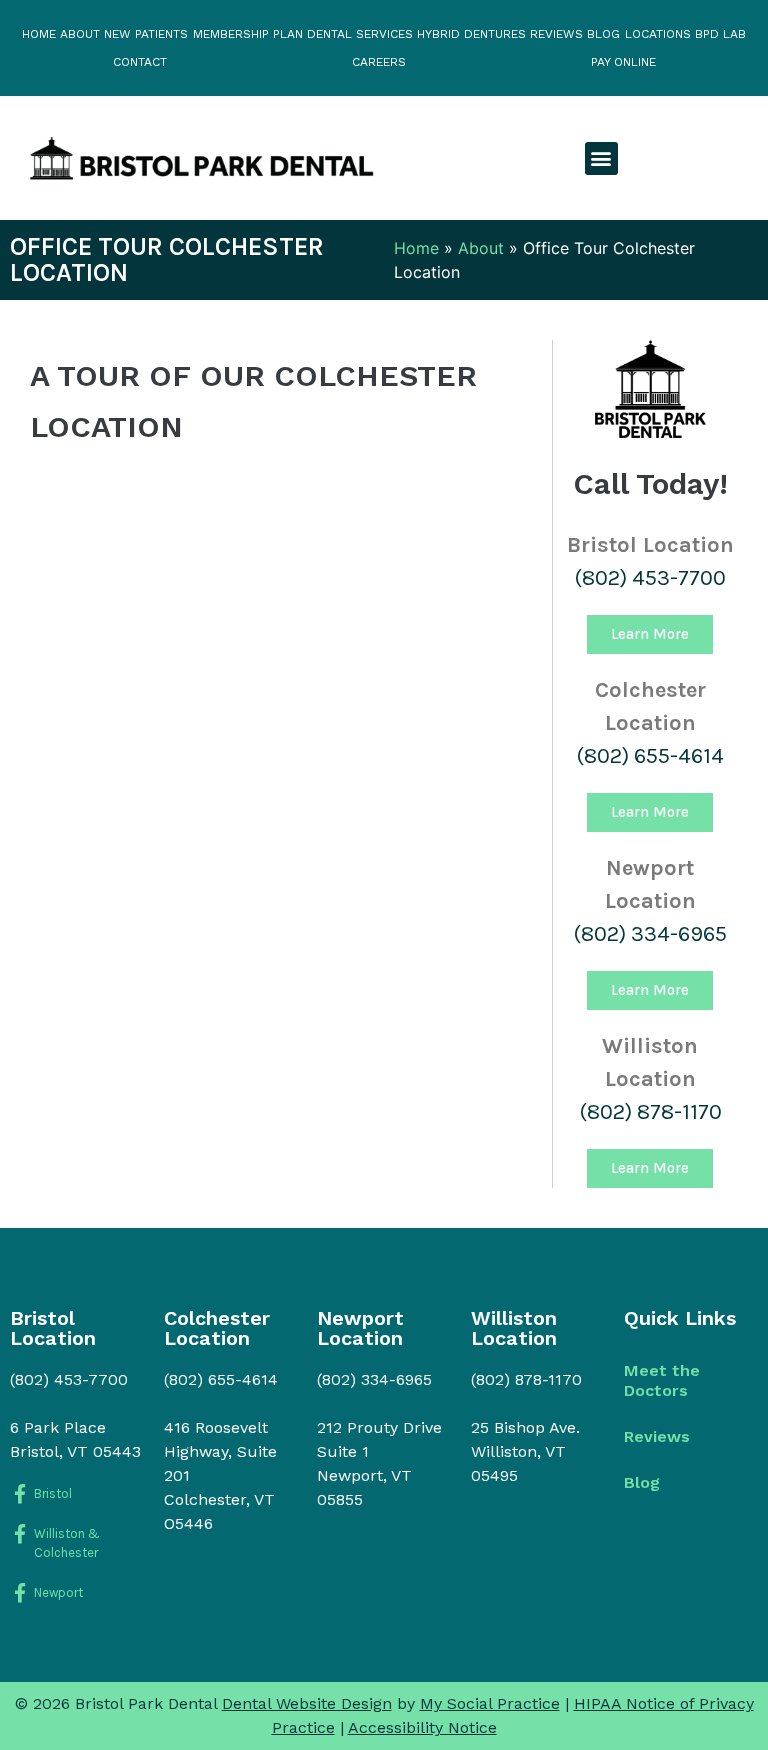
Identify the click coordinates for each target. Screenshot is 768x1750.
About (80, 34)
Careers (379, 62)
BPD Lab (720, 34)
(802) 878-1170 (650, 1112)
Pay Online (623, 62)
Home (39, 34)
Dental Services (360, 34)
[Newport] (19, 1592)
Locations (658, 34)
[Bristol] (19, 1493)
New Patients (146, 34)
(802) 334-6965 (650, 934)
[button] (601, 158)
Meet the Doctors (662, 1380)
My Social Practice (490, 1703)
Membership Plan (248, 34)
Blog (603, 34)
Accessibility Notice (422, 1727)
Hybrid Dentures (471, 34)
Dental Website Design (307, 1703)
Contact (140, 62)
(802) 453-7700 (650, 578)
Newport (58, 1592)
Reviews (556, 34)
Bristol (53, 1493)
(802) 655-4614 (650, 756)
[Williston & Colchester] (19, 1533)
